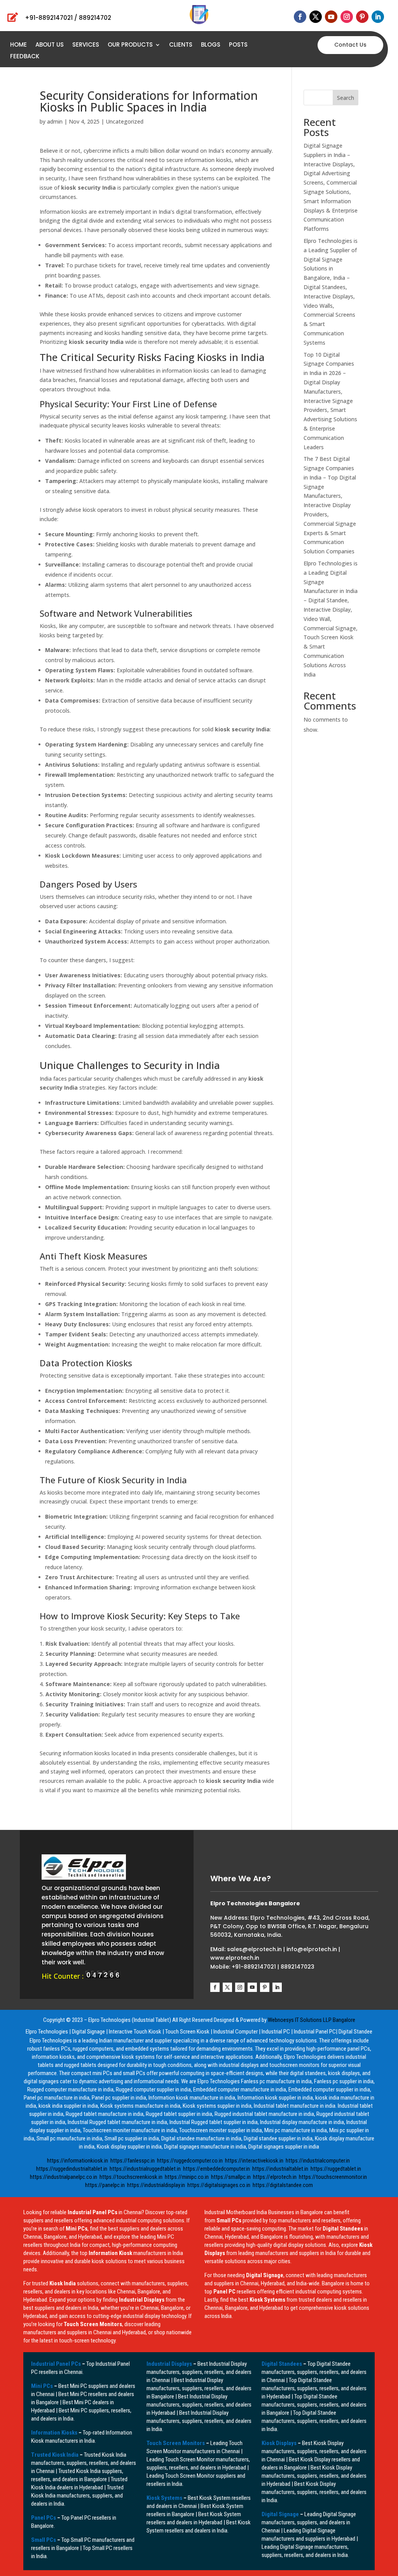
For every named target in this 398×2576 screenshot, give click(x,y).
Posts (238, 45)
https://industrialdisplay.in (156, 2185)
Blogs (211, 45)
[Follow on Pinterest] (362, 17)
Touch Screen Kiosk (187, 2032)
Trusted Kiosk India (55, 2455)
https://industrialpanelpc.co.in (64, 2177)
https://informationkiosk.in (78, 2161)
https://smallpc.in (231, 2177)
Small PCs (44, 2540)
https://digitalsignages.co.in (219, 2185)
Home (18, 45)
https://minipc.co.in (187, 2177)
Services (86, 45)
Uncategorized (125, 121)
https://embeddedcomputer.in (216, 2169)
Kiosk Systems (164, 2498)
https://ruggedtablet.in (336, 2169)
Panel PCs (44, 2518)
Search (346, 98)
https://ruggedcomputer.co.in (190, 2161)
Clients (181, 45)
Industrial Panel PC (315, 2032)
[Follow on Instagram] (347, 17)
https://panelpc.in (105, 2185)
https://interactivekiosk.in (254, 2161)
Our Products (130, 45)
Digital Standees (282, 2364)
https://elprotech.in (275, 2177)
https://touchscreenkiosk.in (131, 2177)
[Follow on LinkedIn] (378, 17)
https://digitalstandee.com (283, 2185)
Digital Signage (88, 2032)
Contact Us (350, 45)
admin (55, 121)
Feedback (25, 57)
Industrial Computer (236, 2032)
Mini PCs (42, 2386)
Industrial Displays (169, 2364)
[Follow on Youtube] (331, 17)
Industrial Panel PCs (56, 2364)
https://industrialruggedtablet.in (145, 2169)
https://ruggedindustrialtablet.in (72, 2169)
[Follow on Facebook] (300, 17)
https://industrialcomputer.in (318, 2161)
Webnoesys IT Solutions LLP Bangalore (312, 2020)
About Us (50, 45)
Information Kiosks (54, 2433)
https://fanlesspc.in (133, 2161)
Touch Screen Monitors (176, 2443)
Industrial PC (276, 2032)
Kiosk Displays (279, 2443)
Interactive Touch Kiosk (135, 2032)
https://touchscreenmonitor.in (333, 2177)
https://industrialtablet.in (280, 2169)
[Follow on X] (316, 17)
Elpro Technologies (47, 2032)
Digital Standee (355, 2032)
